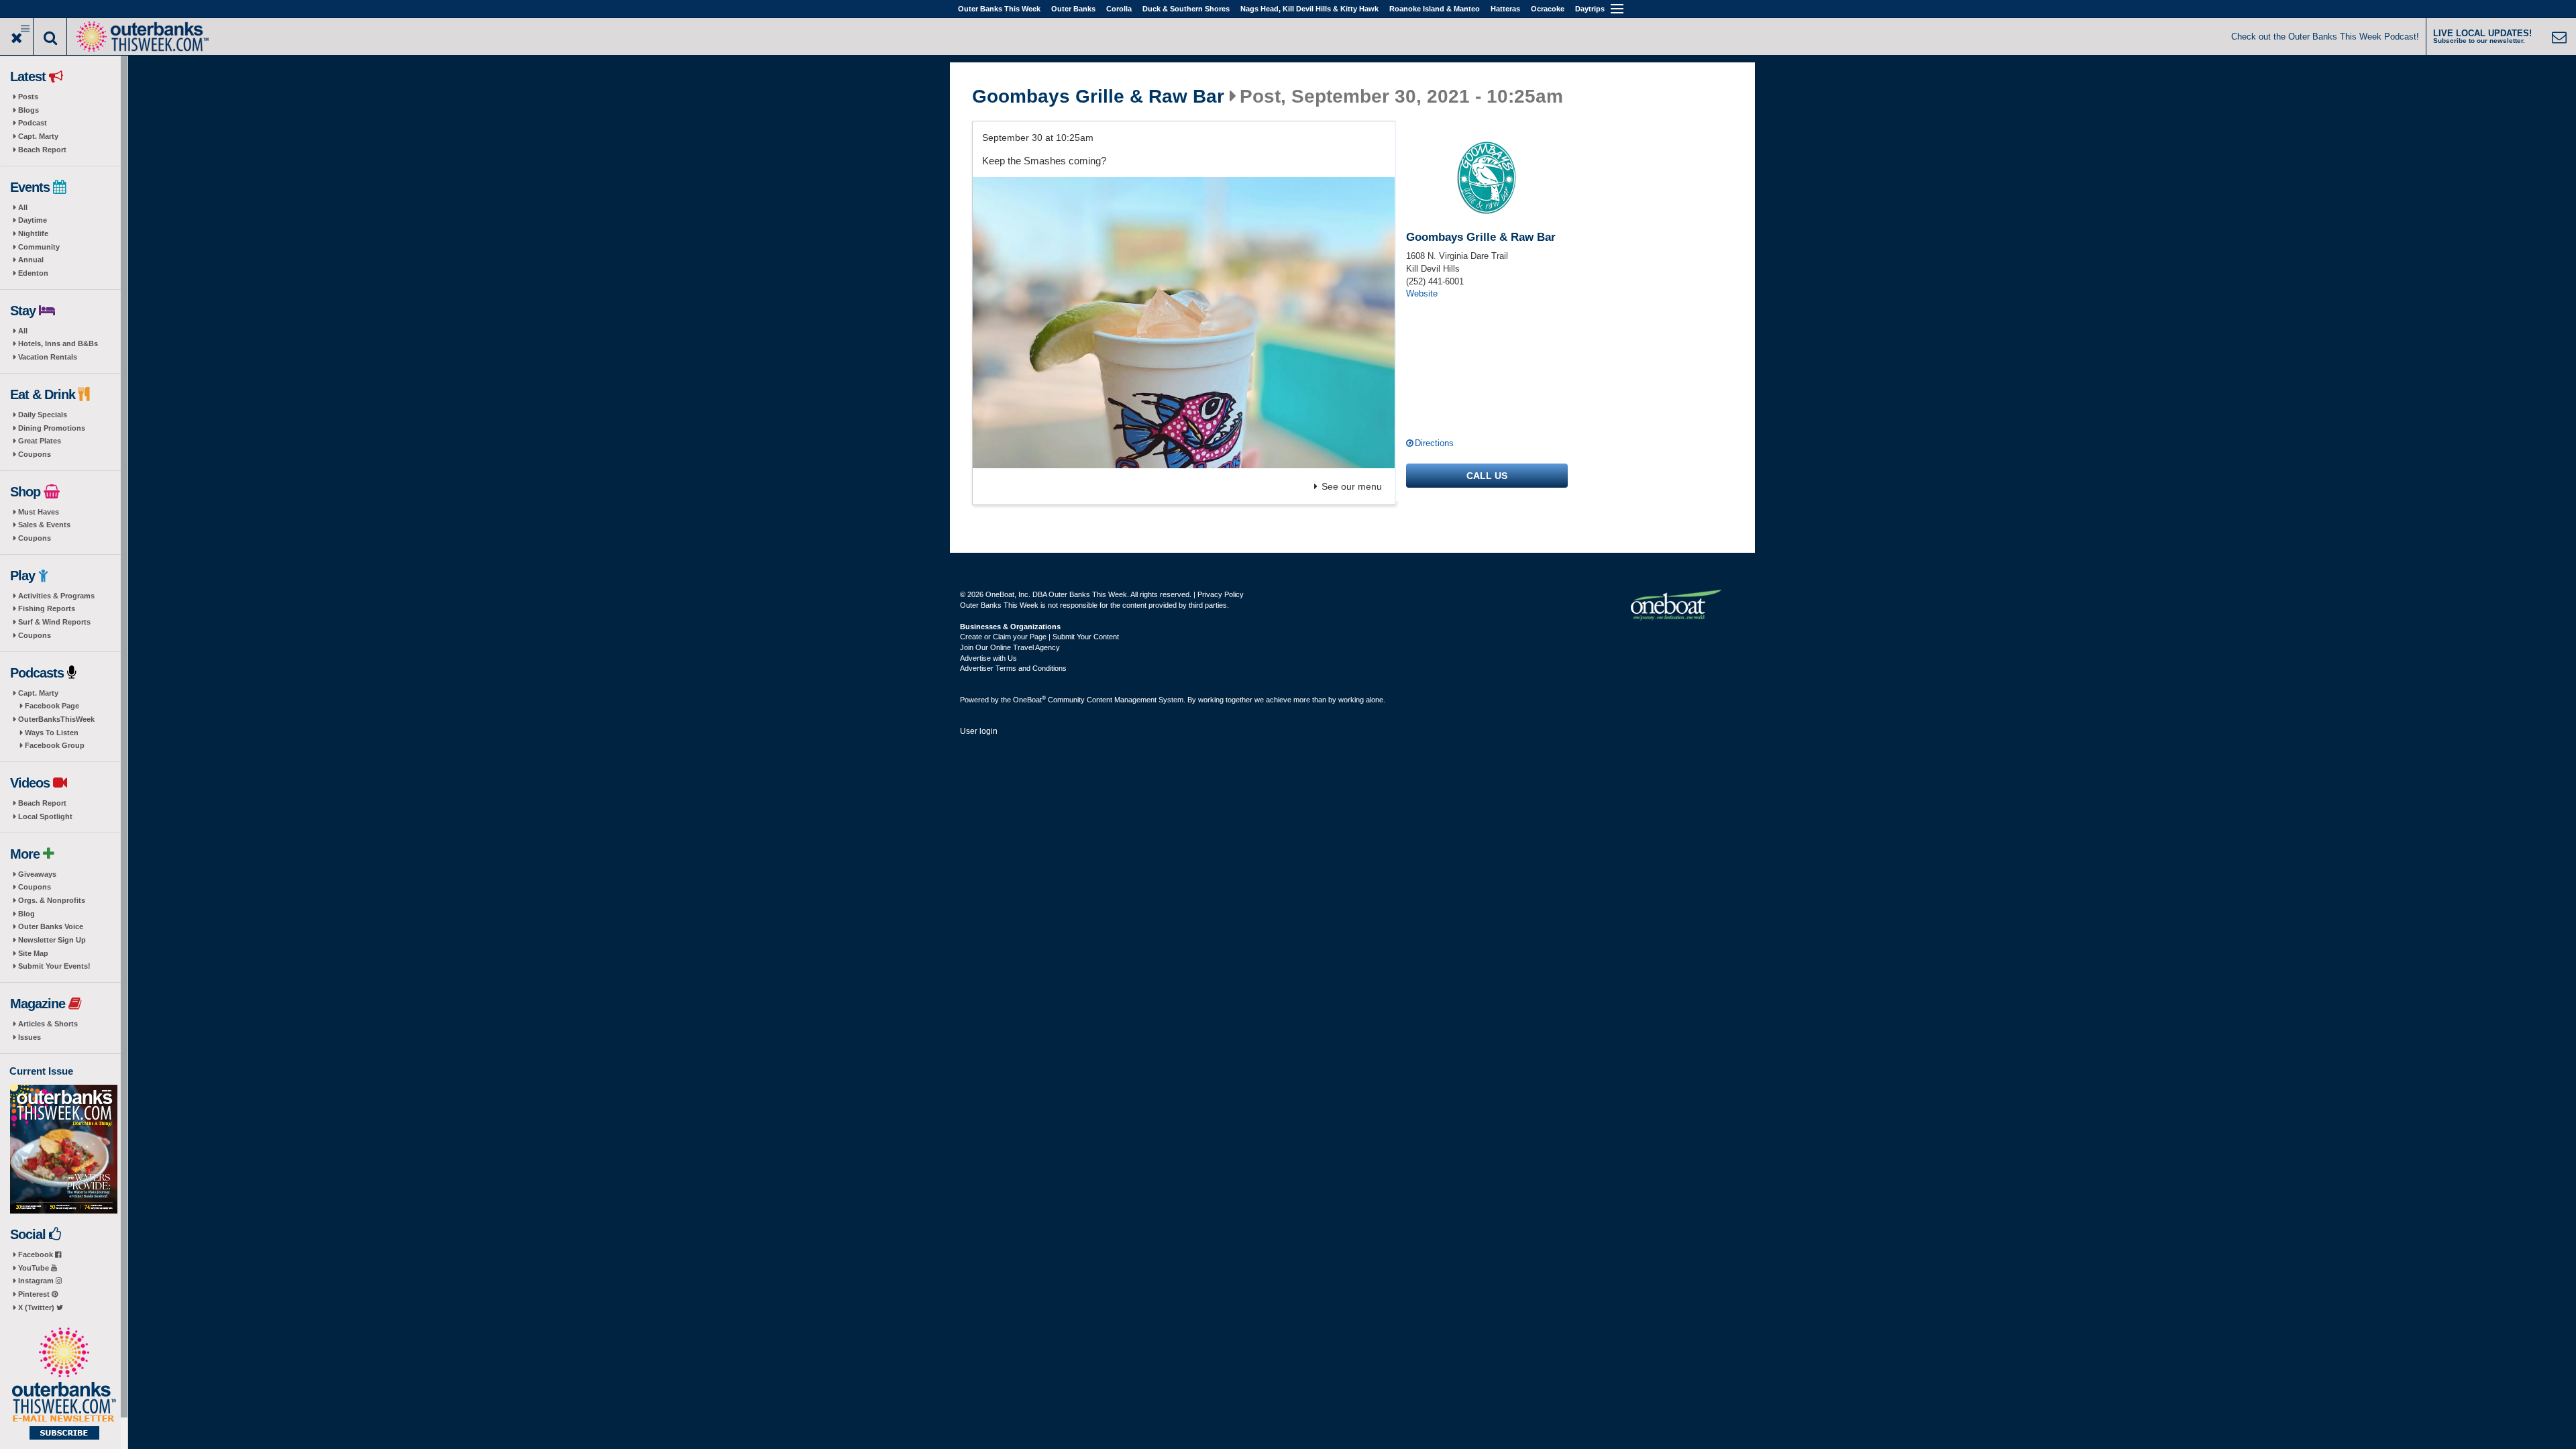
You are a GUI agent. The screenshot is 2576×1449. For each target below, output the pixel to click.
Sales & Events (44, 525)
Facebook (37, 1254)
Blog (26, 914)
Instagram (37, 1281)
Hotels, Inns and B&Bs (58, 343)
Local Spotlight (45, 816)
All (23, 207)
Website (1422, 293)
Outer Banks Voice (51, 926)
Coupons (35, 454)
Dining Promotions (52, 428)
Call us (1487, 476)
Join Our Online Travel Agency (1010, 647)
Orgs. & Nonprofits (52, 900)
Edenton (33, 273)
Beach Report (42, 150)
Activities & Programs (56, 596)
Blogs (29, 110)
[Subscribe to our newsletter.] (64, 1385)
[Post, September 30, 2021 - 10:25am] (1184, 323)
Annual (31, 260)
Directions (1434, 443)
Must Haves (39, 512)
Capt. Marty (38, 136)
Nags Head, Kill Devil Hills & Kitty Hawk (1309, 9)
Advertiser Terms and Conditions (1013, 668)
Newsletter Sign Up (52, 940)
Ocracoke (1548, 9)
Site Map (33, 953)
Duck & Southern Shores (1186, 9)
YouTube (35, 1268)
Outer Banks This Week (999, 9)
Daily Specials (43, 415)
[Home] (142, 35)
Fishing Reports (47, 608)
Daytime (33, 220)
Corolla (1119, 9)
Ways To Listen (52, 733)
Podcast (33, 123)
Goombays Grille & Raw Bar (1098, 97)
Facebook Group (55, 745)
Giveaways (37, 874)
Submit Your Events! (54, 966)
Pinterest (35, 1294)
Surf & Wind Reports (54, 622)
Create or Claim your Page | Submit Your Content (1039, 637)
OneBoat (1029, 700)
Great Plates (40, 441)
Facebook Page (52, 706)
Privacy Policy (1221, 594)
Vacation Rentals (48, 357)
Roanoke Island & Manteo (1435, 9)
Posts (28, 97)
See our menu (1352, 486)
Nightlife (33, 233)
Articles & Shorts (48, 1024)
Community (39, 247)
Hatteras (1505, 9)
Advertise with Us (988, 658)
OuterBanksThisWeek (56, 719)
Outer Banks (1073, 9)
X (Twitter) (37, 1307)
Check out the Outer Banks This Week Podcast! (2325, 37)
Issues (30, 1037)
